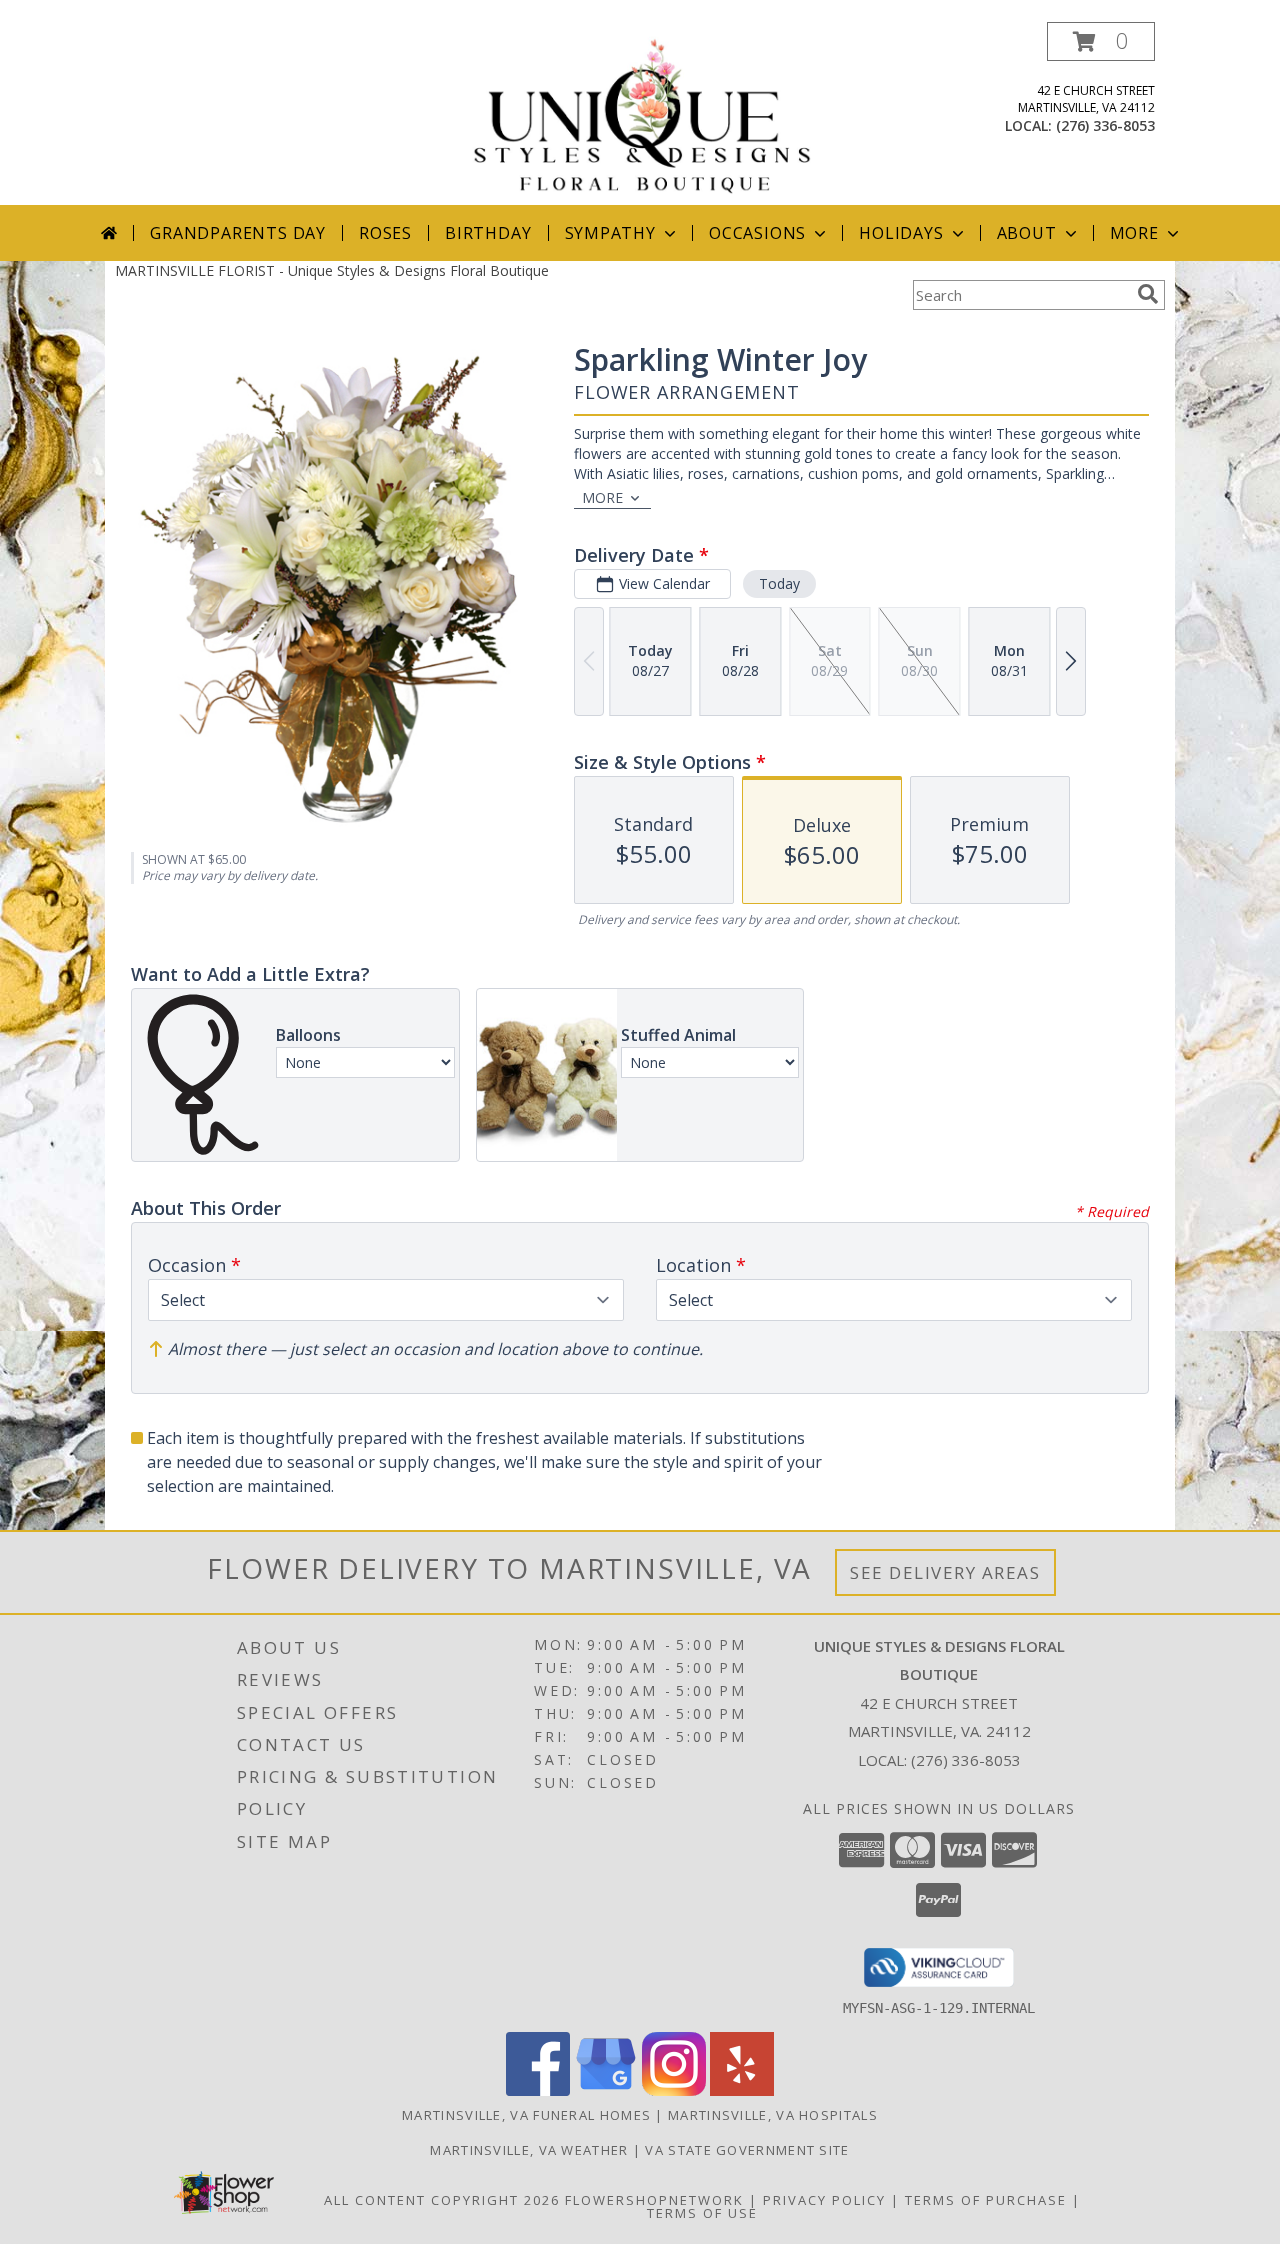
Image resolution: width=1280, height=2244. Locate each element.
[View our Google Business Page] (606, 2090)
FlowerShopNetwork (654, 2200)
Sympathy (610, 233)
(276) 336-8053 (1105, 125)
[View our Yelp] (742, 2090)
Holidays (901, 233)
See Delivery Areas (945, 1572)
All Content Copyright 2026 (442, 2200)
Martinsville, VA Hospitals (773, 2115)
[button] (1101, 41)
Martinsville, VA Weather (529, 2150)
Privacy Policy (824, 2200)
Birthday (488, 233)
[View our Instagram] (674, 2090)
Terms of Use (702, 2213)
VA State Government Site (747, 2150)
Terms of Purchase (986, 2200)
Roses (385, 233)
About (1027, 233)
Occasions (757, 233)
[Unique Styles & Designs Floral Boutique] (642, 113)
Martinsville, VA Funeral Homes (526, 2115)
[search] (1148, 294)
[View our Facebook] (538, 2090)
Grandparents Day (238, 233)
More (1134, 233)
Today (779, 583)
